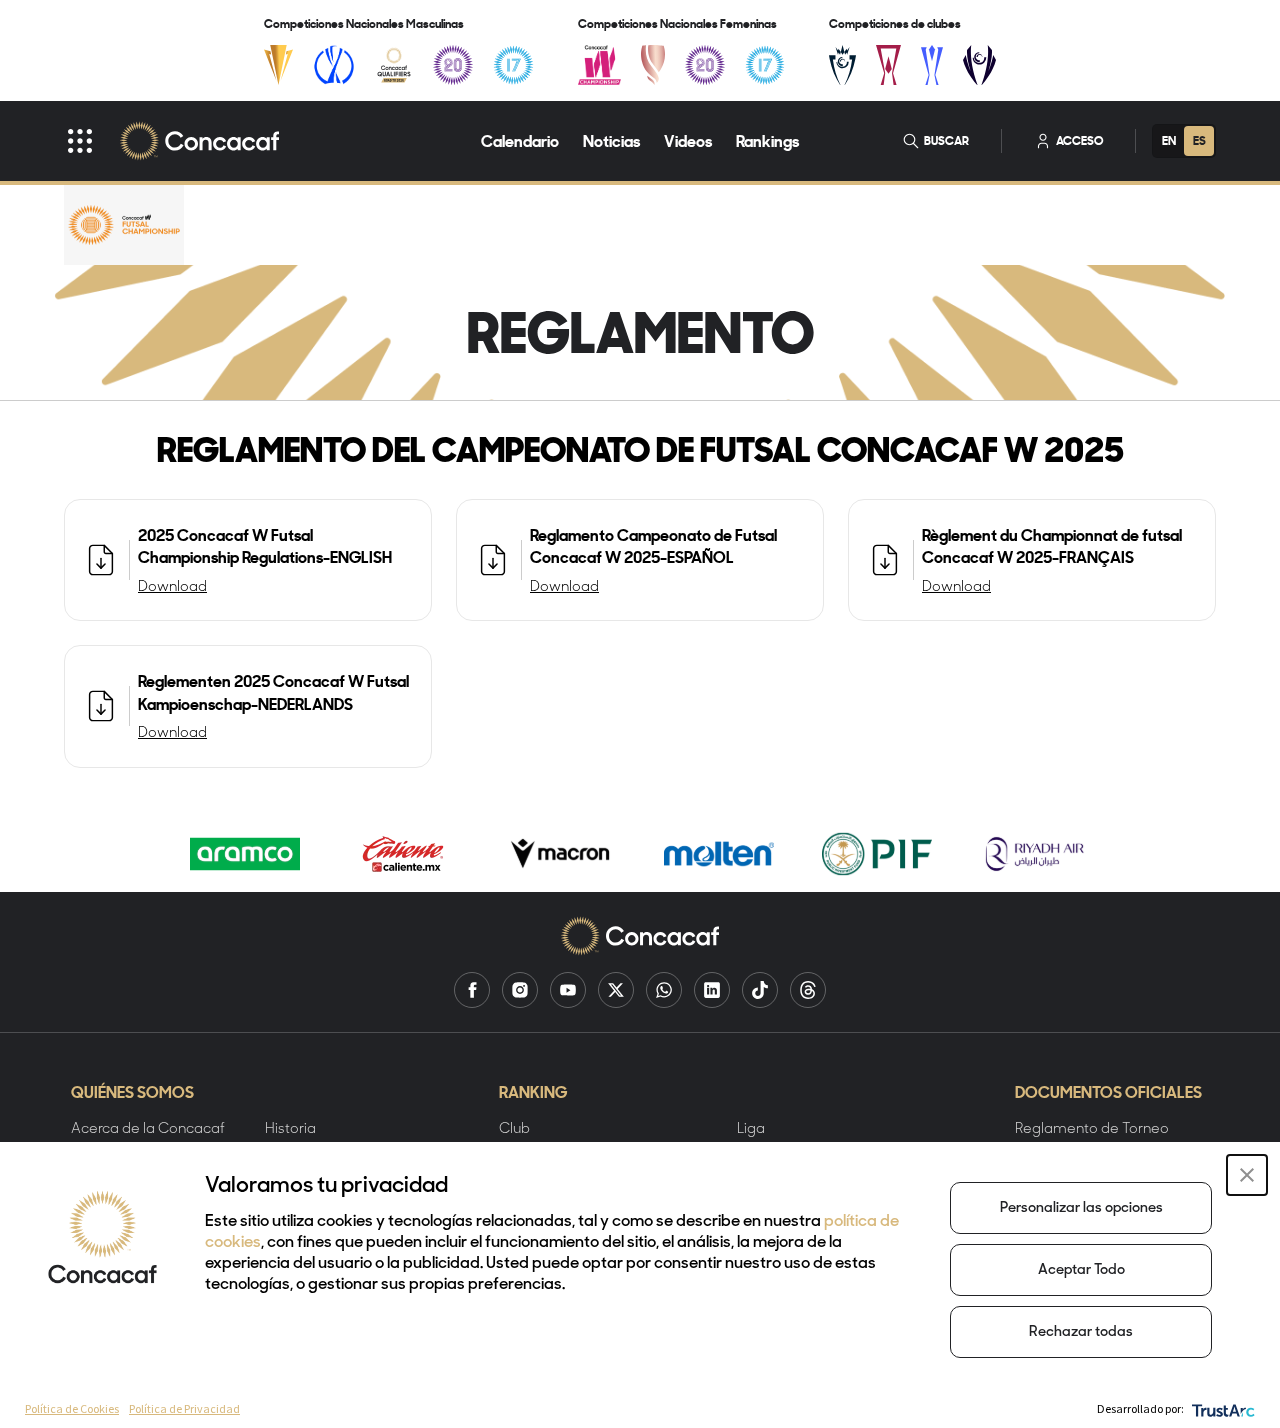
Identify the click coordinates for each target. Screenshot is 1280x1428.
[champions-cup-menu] (842, 65)
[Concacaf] (199, 141)
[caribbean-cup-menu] (932, 65)
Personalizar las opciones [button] (1081, 1208)
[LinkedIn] (712, 990)
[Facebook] (472, 990)
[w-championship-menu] (599, 65)
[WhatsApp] (664, 990)
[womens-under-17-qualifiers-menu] (765, 65)
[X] (616, 990)
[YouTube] (568, 990)
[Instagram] (520, 990)
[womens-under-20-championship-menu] (705, 65)
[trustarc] (1221, 1408)
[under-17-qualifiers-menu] (513, 65)
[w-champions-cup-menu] (979, 65)
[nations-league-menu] (334, 65)
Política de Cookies (72, 1408)
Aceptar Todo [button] (1081, 1270)
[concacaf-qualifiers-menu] (394, 65)
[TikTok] (760, 990)
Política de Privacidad (184, 1408)
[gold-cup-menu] (278, 65)
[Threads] (808, 990)
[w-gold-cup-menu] (653, 65)
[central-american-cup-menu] (888, 65)
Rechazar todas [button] (1081, 1332)
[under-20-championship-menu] (453, 65)
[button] (1247, 1175)
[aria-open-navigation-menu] (80, 141)
